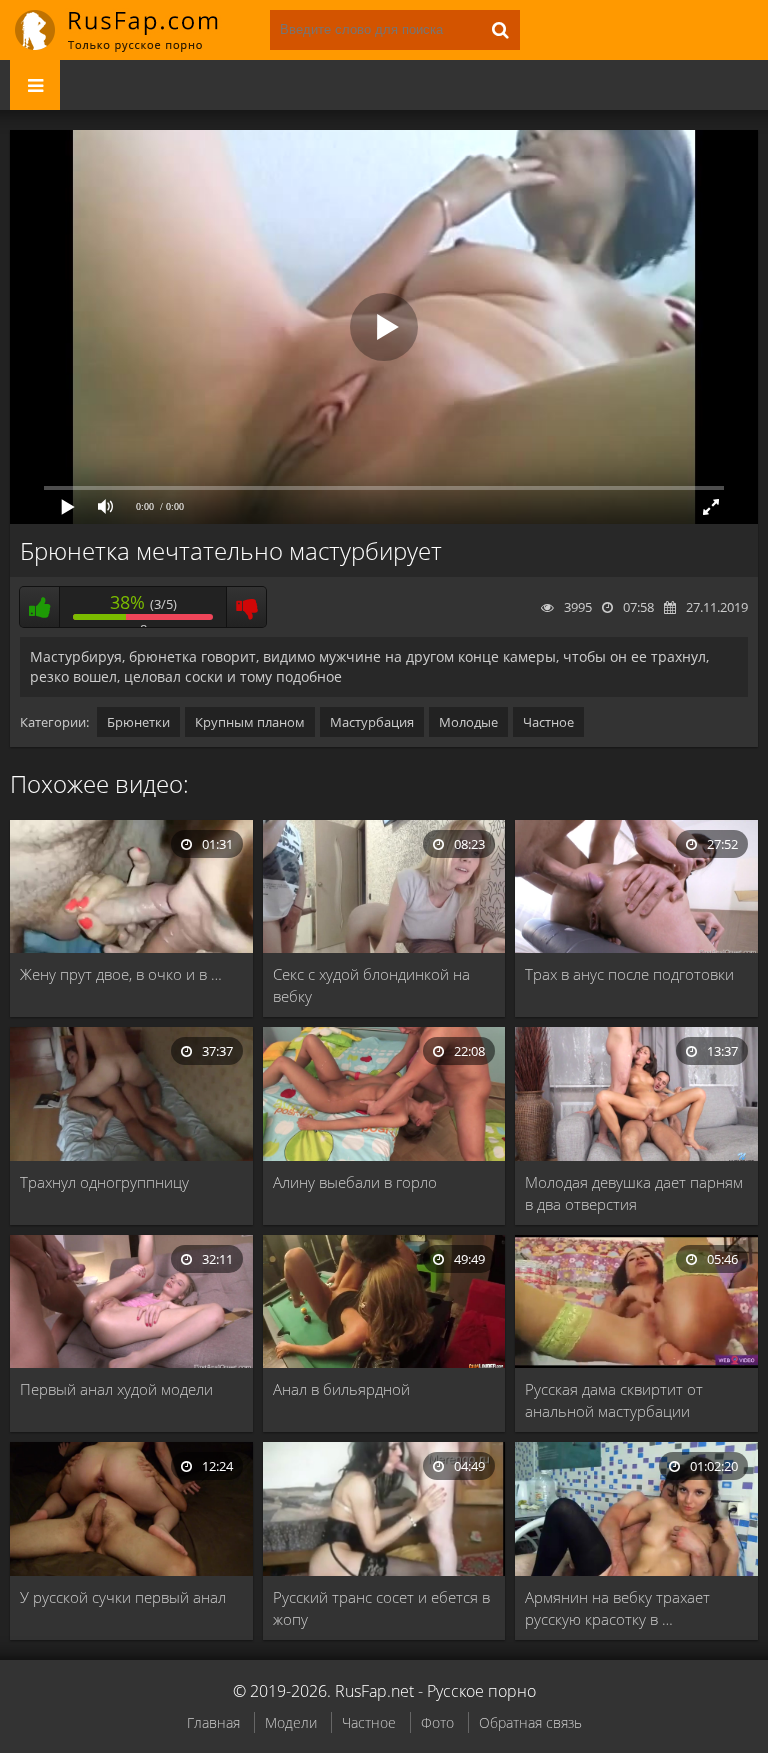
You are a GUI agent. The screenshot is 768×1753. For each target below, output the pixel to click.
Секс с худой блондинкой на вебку (371, 985)
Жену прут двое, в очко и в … (121, 974)
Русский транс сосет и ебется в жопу (381, 1608)
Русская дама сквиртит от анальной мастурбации (614, 1400)
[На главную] (130, 30)
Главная (213, 1722)
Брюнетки (138, 722)
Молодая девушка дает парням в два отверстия (634, 1193)
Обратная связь (530, 1722)
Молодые (468, 722)
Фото (437, 1722)
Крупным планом (250, 722)
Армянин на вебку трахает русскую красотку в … (617, 1608)
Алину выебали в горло (355, 1182)
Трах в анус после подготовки (629, 974)
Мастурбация (372, 722)
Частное (548, 722)
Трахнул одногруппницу (104, 1182)
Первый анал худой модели (116, 1389)
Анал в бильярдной (341, 1389)
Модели (291, 1722)
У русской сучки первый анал (123, 1597)
